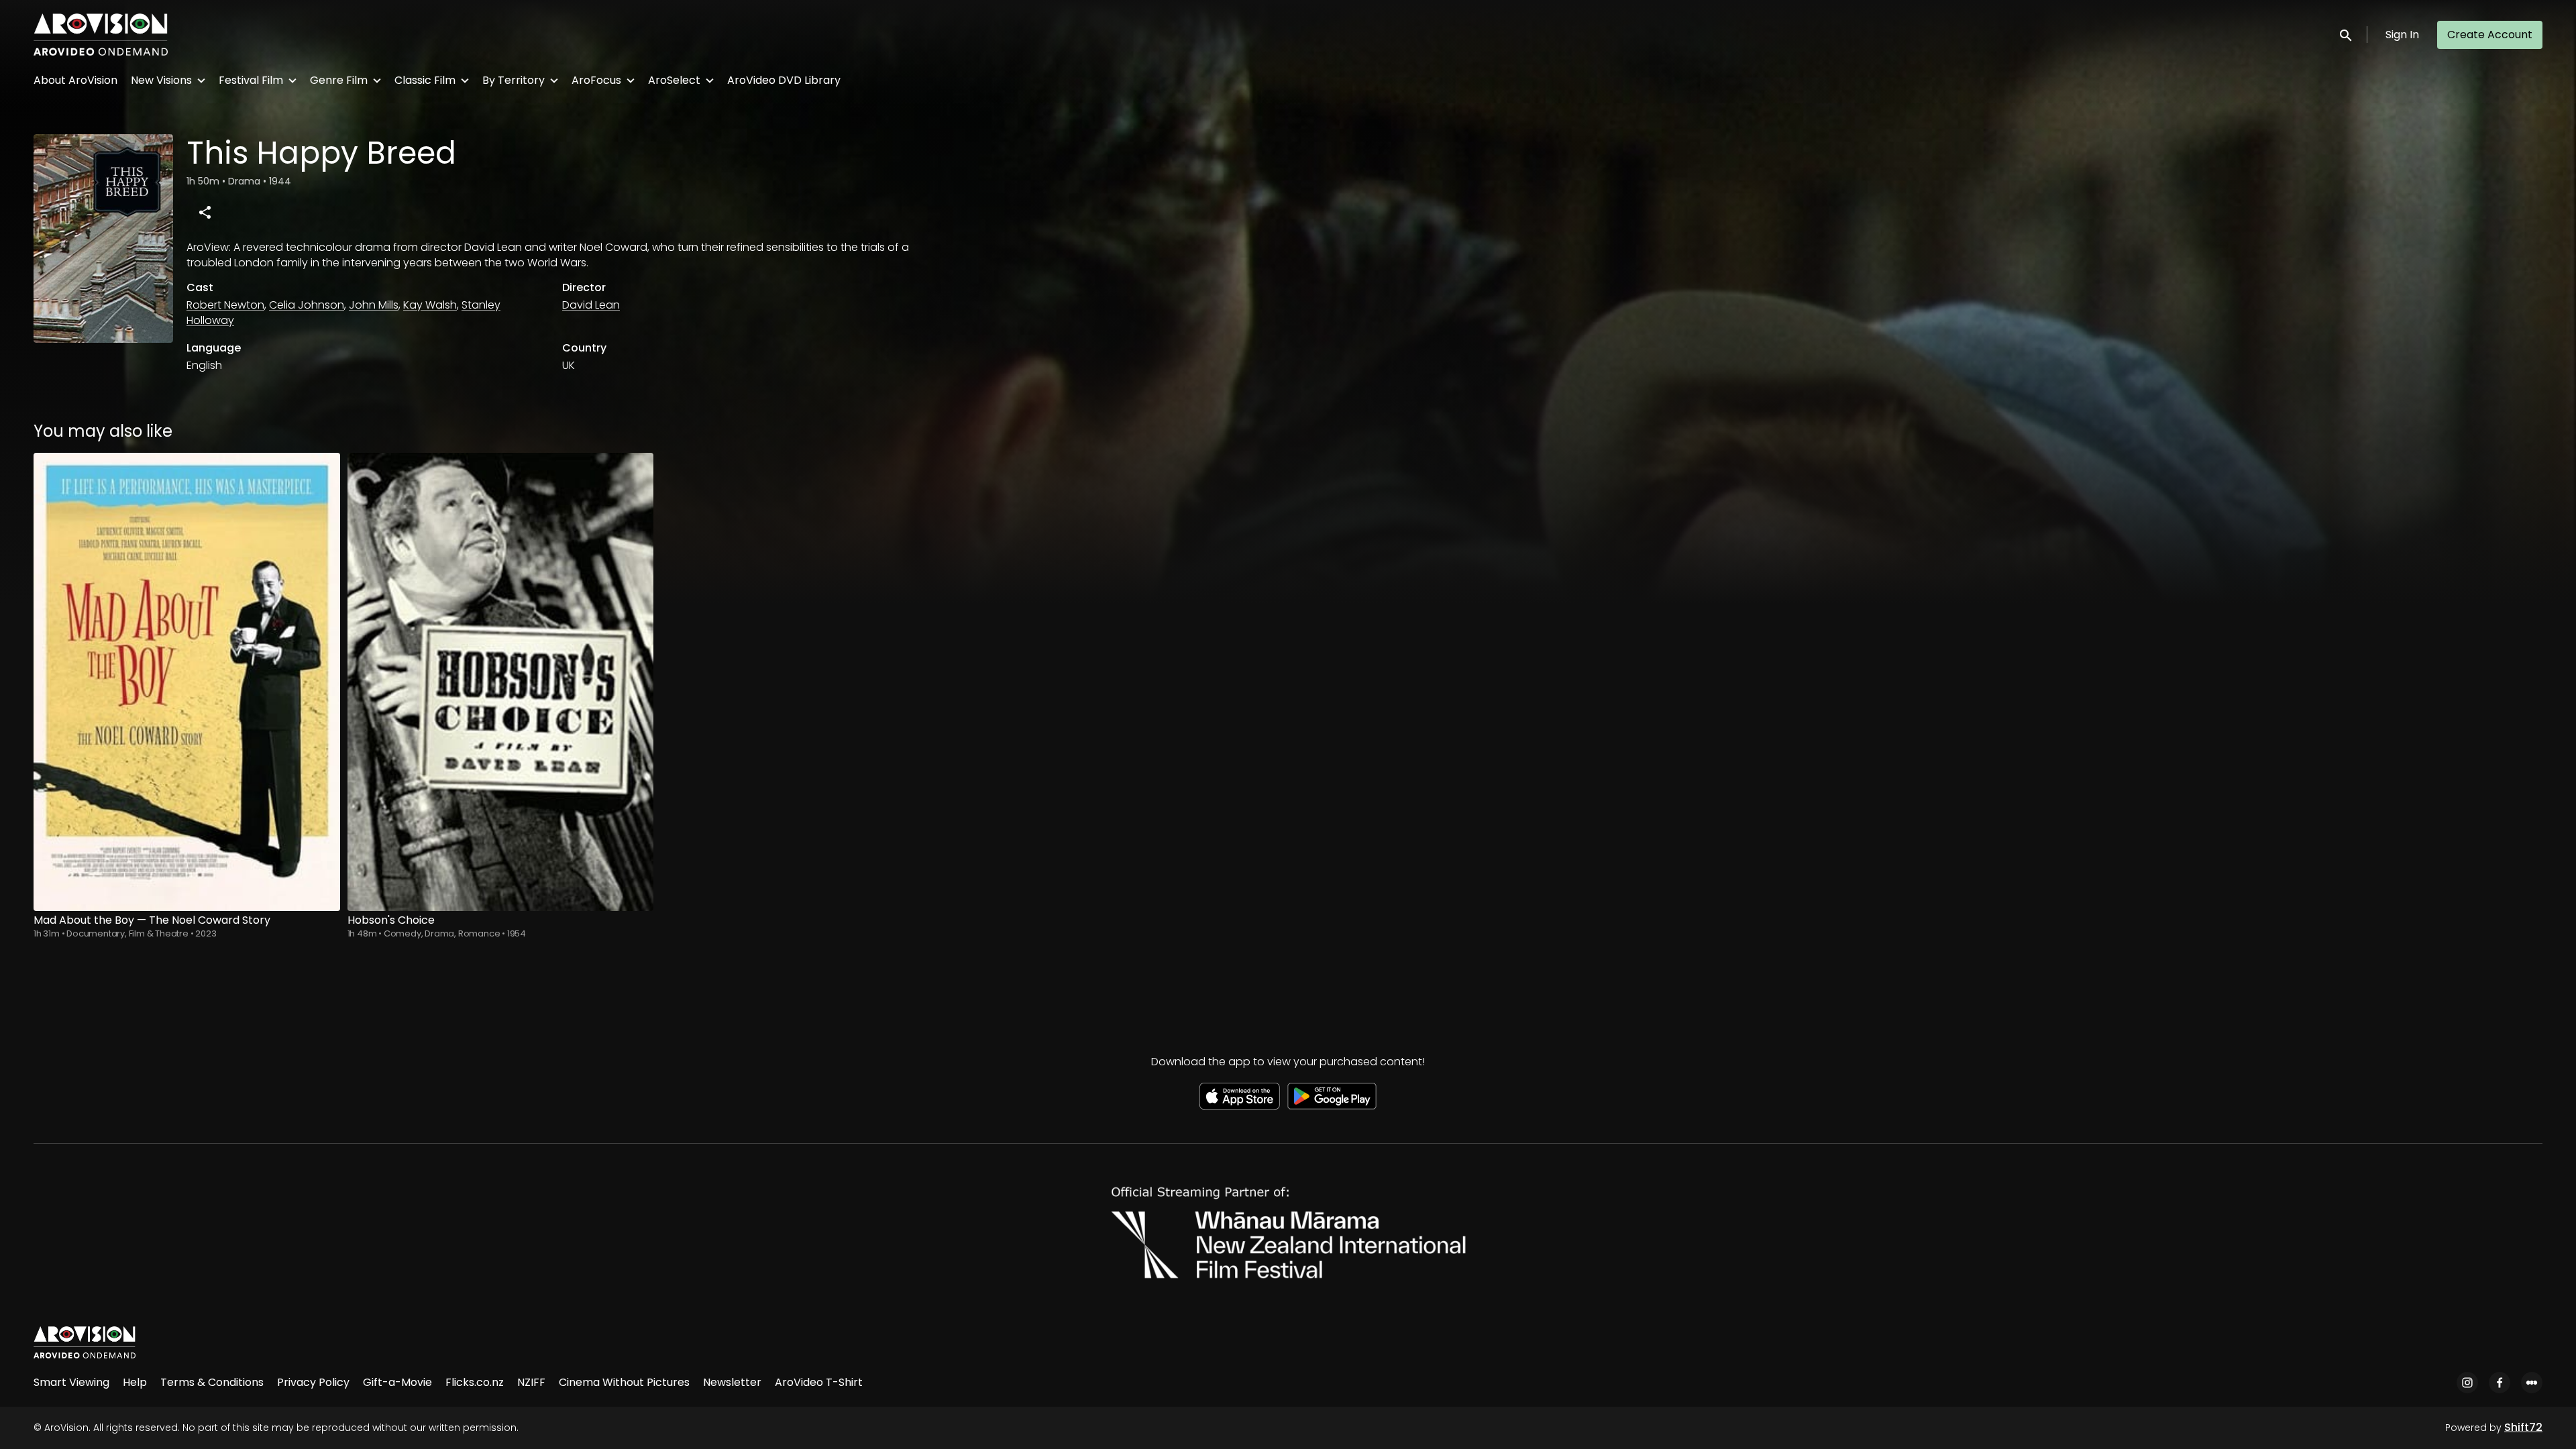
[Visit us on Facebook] (2500, 1383)
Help (135, 1382)
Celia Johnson (307, 305)
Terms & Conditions (212, 1382)
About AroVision (75, 80)
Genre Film (339, 80)
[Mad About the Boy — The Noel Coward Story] (187, 682)
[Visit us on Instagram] (2467, 1383)
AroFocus (596, 80)
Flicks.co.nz (475, 1382)
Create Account (2490, 35)
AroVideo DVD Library (784, 80)
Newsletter (732, 1382)
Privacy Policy (313, 1382)
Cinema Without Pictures (624, 1382)
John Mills (374, 305)
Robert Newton (225, 305)
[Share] (205, 212)
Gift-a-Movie (397, 1382)
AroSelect (674, 80)
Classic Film (425, 80)
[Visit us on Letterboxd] (2532, 1383)
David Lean (591, 305)
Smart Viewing (71, 1382)
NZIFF (531, 1382)
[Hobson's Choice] (501, 682)
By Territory (514, 80)
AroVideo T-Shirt (819, 1382)
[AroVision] (85, 1342)
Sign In (2402, 35)
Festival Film (251, 80)
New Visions (161, 80)
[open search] (2347, 35)
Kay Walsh (430, 305)
